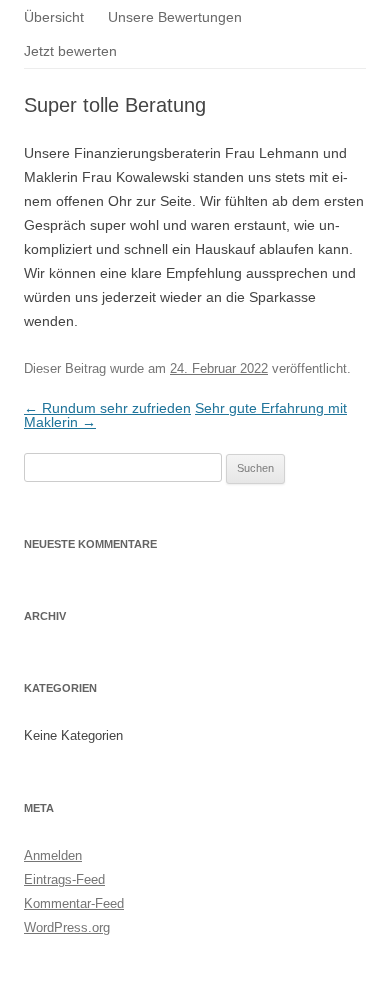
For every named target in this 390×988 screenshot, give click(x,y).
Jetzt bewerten (70, 51)
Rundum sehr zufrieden (107, 408)
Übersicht (54, 17)
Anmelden (53, 855)
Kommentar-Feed (74, 903)
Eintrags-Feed (64, 879)
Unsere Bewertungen (175, 17)
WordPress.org (67, 927)
